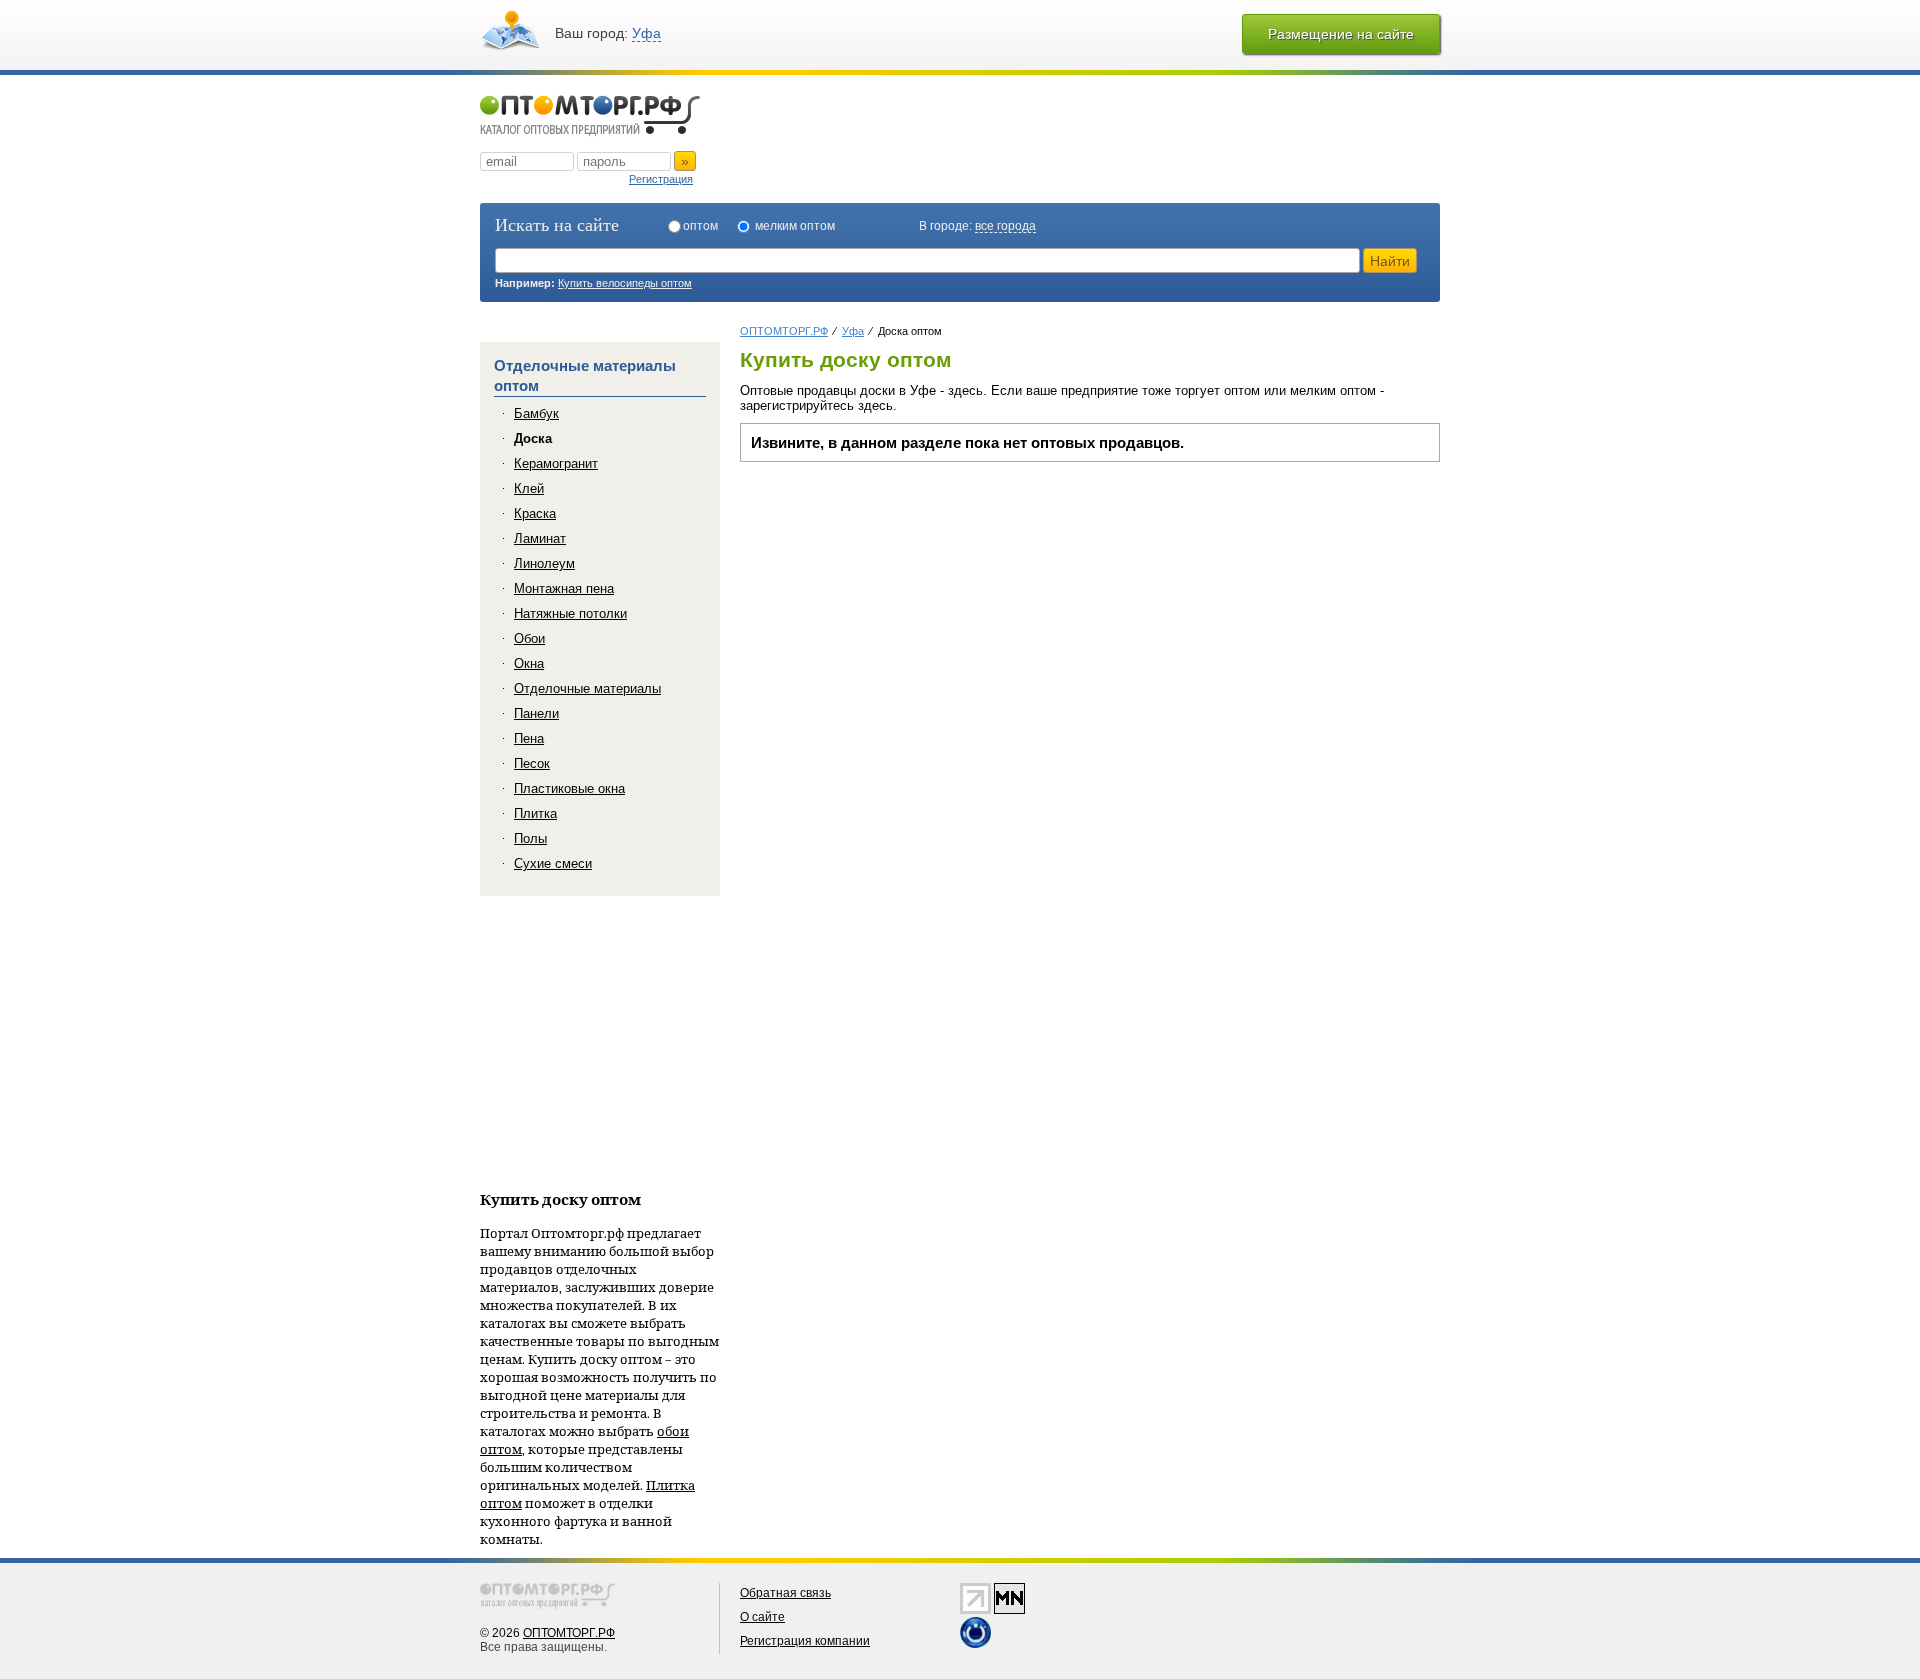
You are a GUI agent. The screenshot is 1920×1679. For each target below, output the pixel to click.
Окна (529, 663)
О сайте (762, 1617)
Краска (535, 513)
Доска (533, 438)
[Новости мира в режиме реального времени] (975, 1644)
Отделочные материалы (587, 688)
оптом (700, 226)
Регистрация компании (805, 1641)
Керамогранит (556, 463)
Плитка (535, 813)
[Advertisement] (908, 612)
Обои (529, 638)
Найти (1390, 261)
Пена (529, 738)
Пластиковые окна (569, 788)
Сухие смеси (553, 863)
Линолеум (544, 563)
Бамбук (536, 413)
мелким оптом (795, 226)
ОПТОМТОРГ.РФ (569, 1633)
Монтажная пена (564, 588)
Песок (532, 763)
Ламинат (540, 538)
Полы (530, 838)
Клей (529, 488)
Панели (536, 713)
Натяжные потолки (570, 613)
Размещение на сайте (1341, 34)
